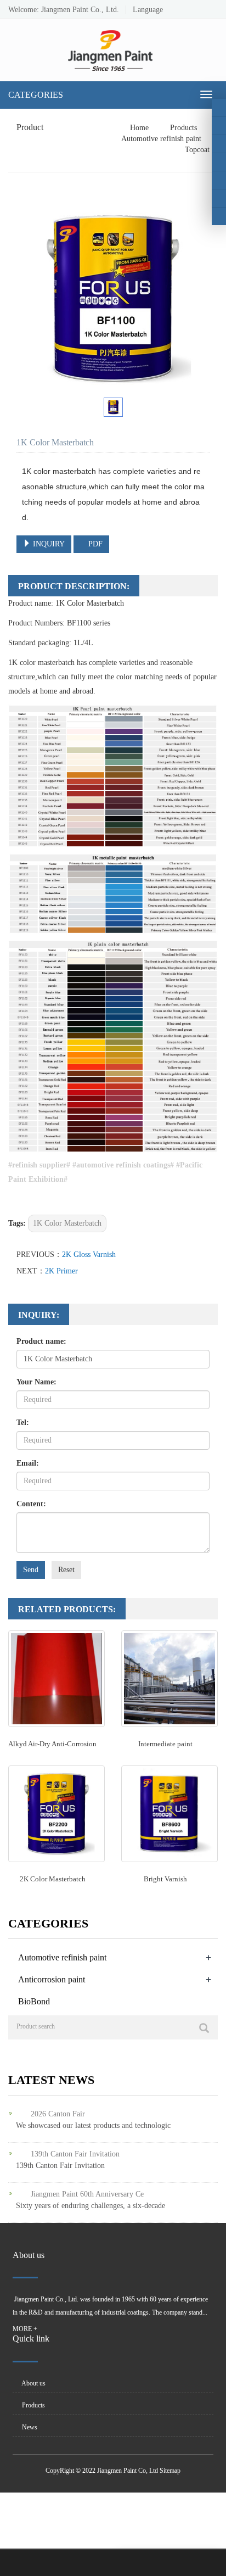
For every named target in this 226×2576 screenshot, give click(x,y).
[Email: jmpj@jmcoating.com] (219, 216)
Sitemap (170, 2471)
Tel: (23, 1423)
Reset (66, 1570)
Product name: (41, 1341)
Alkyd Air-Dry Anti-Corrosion (52, 1744)
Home (139, 128)
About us (33, 2383)
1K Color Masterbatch (67, 1223)
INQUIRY (48, 544)
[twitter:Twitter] (219, 126)
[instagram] (219, 144)
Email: (28, 1463)
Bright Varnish (165, 1879)
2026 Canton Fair (58, 2114)
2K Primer (61, 1271)
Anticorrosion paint (52, 1979)
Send (31, 1570)
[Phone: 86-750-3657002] (219, 180)
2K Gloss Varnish (89, 1255)
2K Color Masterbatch (53, 1879)
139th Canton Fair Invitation (75, 2154)
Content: (31, 1504)
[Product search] (204, 2028)
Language (145, 10)
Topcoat (196, 150)
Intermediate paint (165, 1744)
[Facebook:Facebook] (219, 108)
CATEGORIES (36, 95)
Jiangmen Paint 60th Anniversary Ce (87, 2194)
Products (183, 128)
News (29, 2427)
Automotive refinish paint (162, 139)
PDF (94, 544)
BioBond (34, 2001)
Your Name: (36, 1382)
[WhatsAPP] (219, 198)
